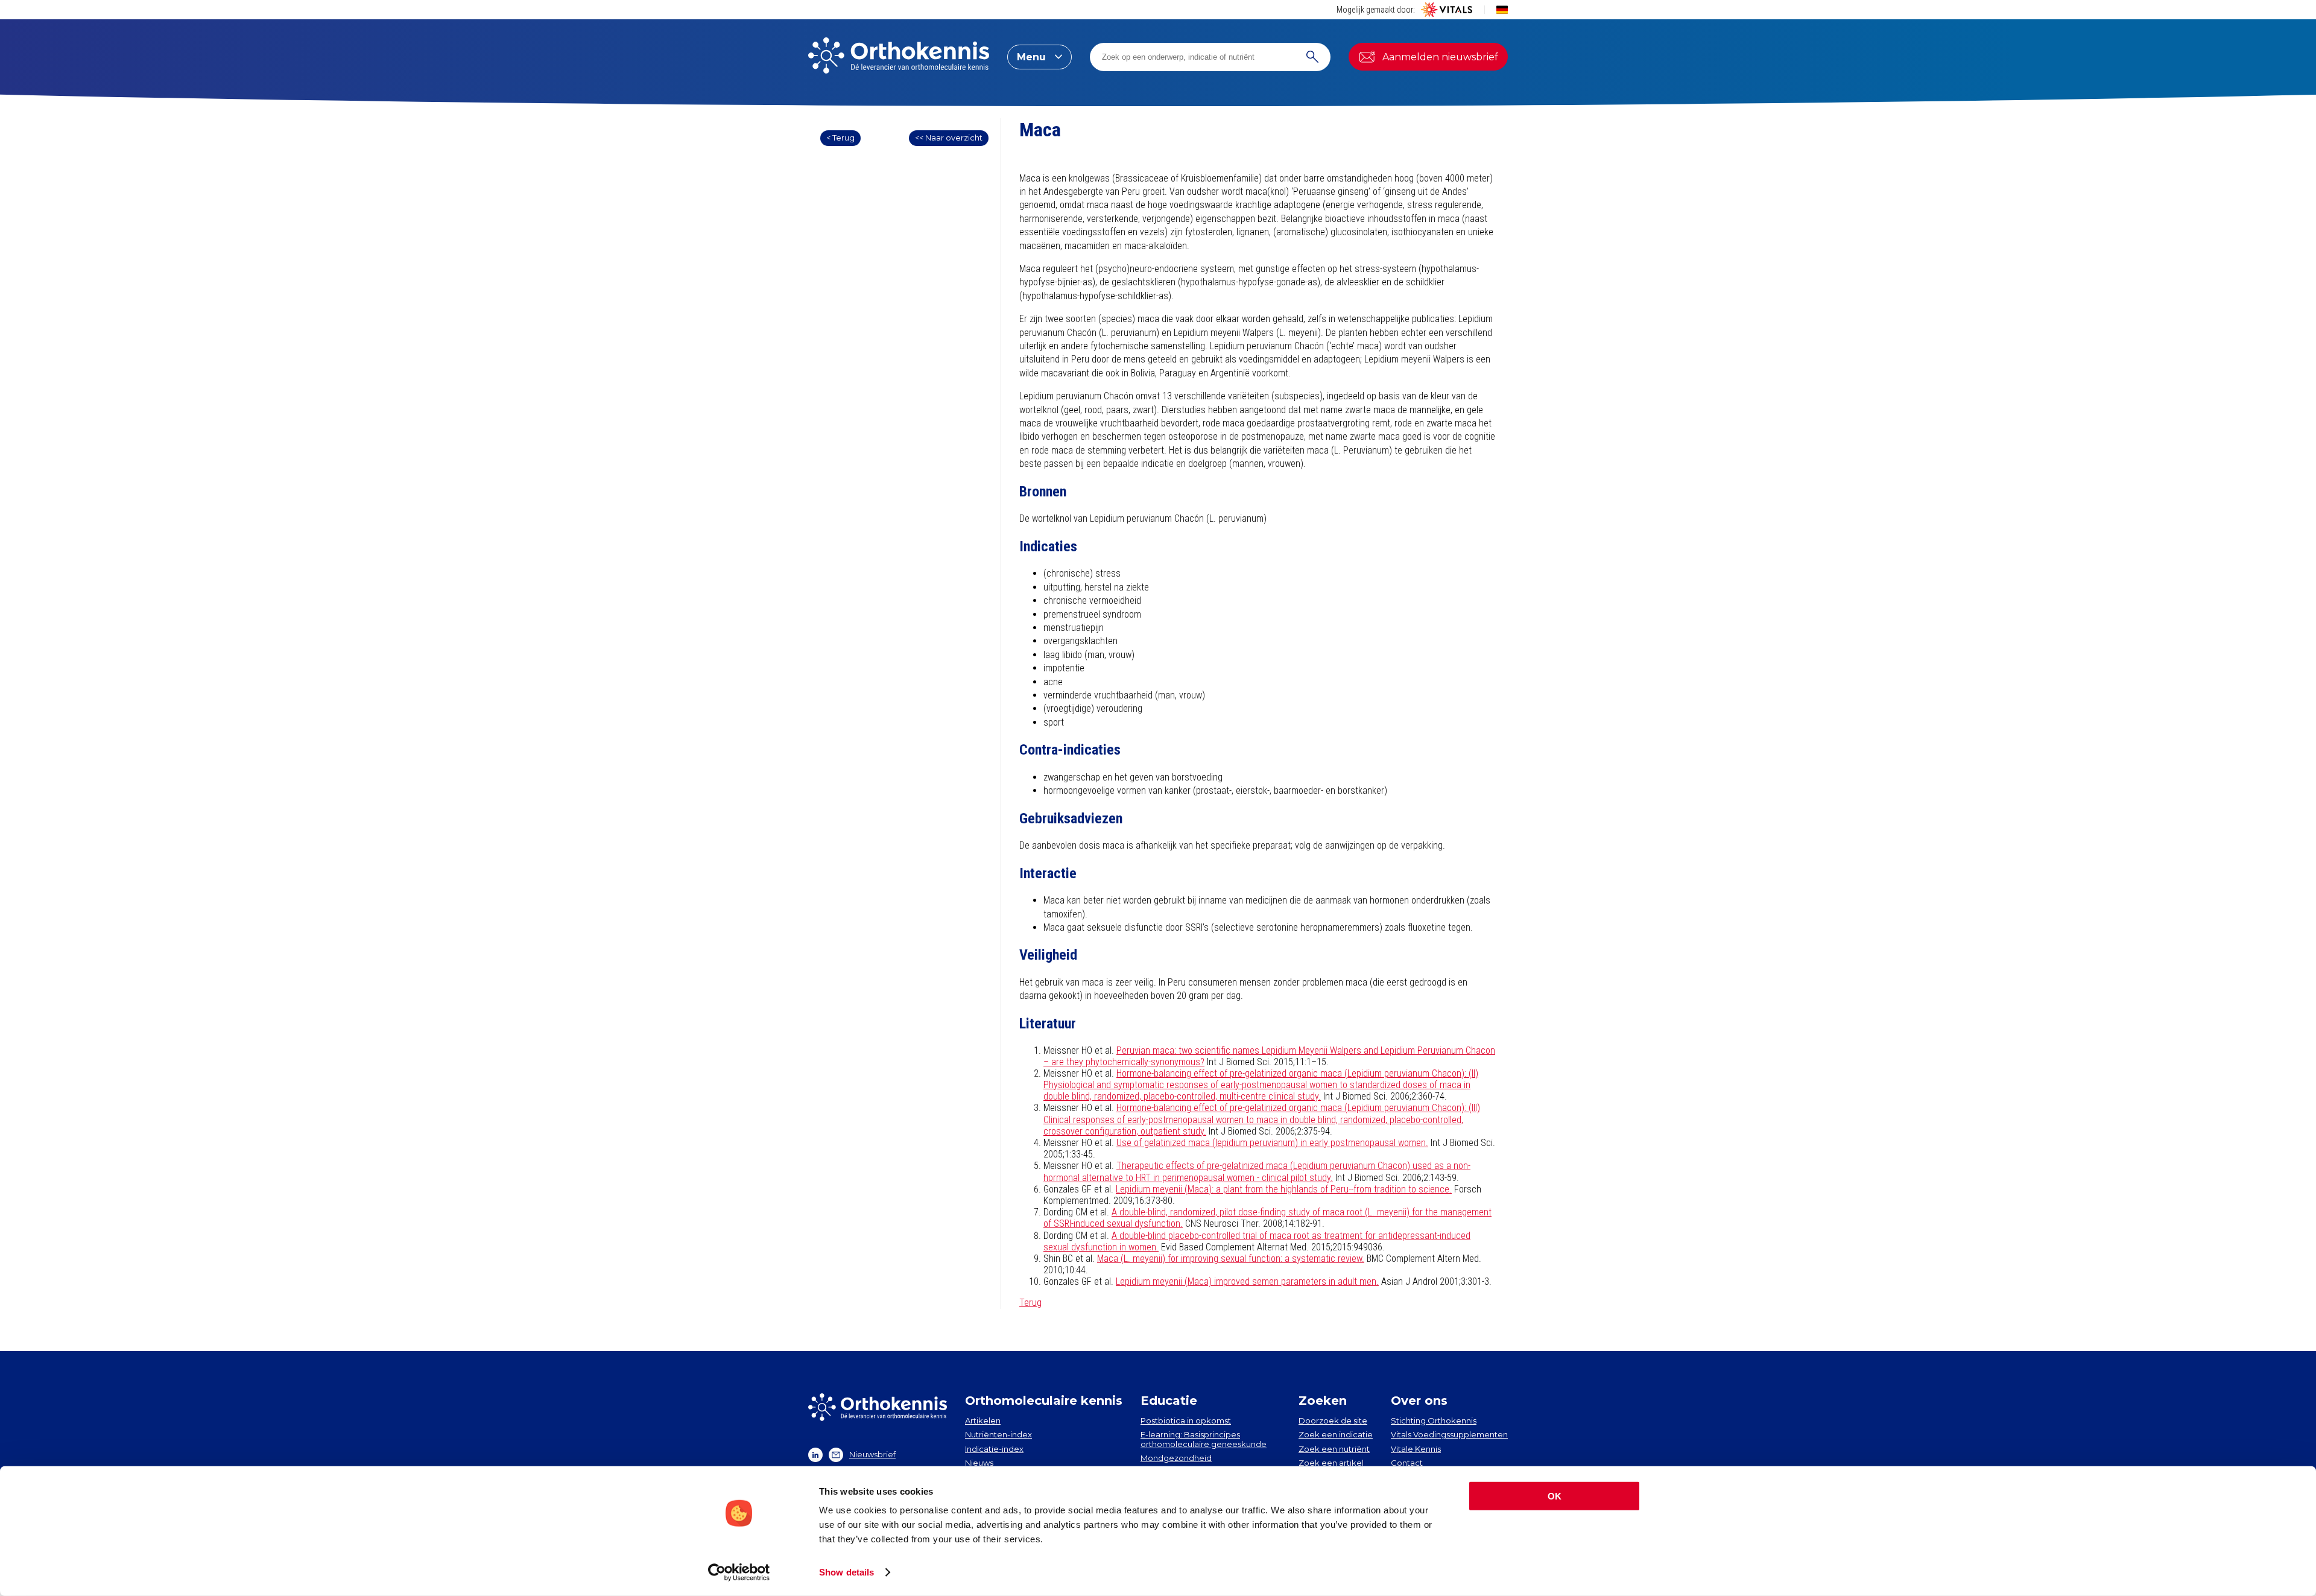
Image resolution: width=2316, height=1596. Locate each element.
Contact (1407, 1463)
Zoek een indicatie (1336, 1434)
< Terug (840, 138)
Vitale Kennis (1416, 1449)
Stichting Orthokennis (1434, 1420)
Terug (1030, 1303)
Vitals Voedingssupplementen (1449, 1434)
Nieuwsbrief (872, 1454)
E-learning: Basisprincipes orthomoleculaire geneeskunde (1204, 1439)
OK (1555, 1496)
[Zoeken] (1312, 57)
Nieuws (979, 1463)
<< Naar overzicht (949, 138)
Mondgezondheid (1176, 1458)
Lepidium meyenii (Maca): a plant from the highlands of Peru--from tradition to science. (1284, 1189)
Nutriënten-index (998, 1434)
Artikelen (983, 1420)
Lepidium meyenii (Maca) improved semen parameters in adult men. (1247, 1281)
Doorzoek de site (1333, 1420)
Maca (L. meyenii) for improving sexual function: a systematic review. (1231, 1259)
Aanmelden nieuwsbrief (1440, 57)
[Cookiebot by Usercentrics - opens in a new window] (739, 1572)
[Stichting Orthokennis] (899, 57)
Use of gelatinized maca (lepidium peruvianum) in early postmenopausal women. (1272, 1143)
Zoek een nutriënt (1334, 1449)
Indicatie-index (994, 1449)
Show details (846, 1572)
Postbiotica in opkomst (1186, 1420)
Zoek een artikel (1331, 1463)
